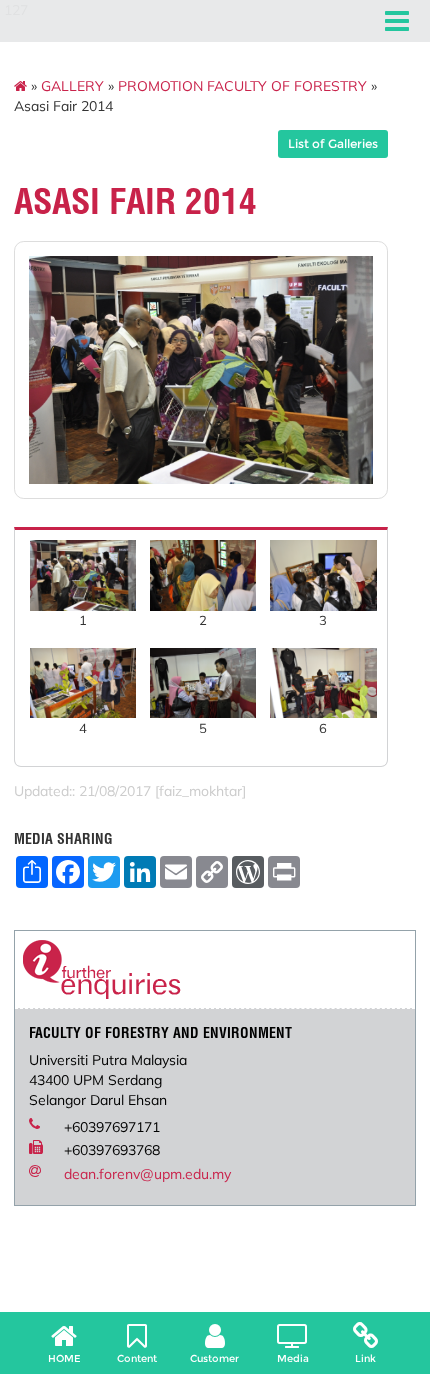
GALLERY (72, 86)
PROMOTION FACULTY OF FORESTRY (242, 86)
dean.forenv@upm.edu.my (147, 1174)
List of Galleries (333, 143)
